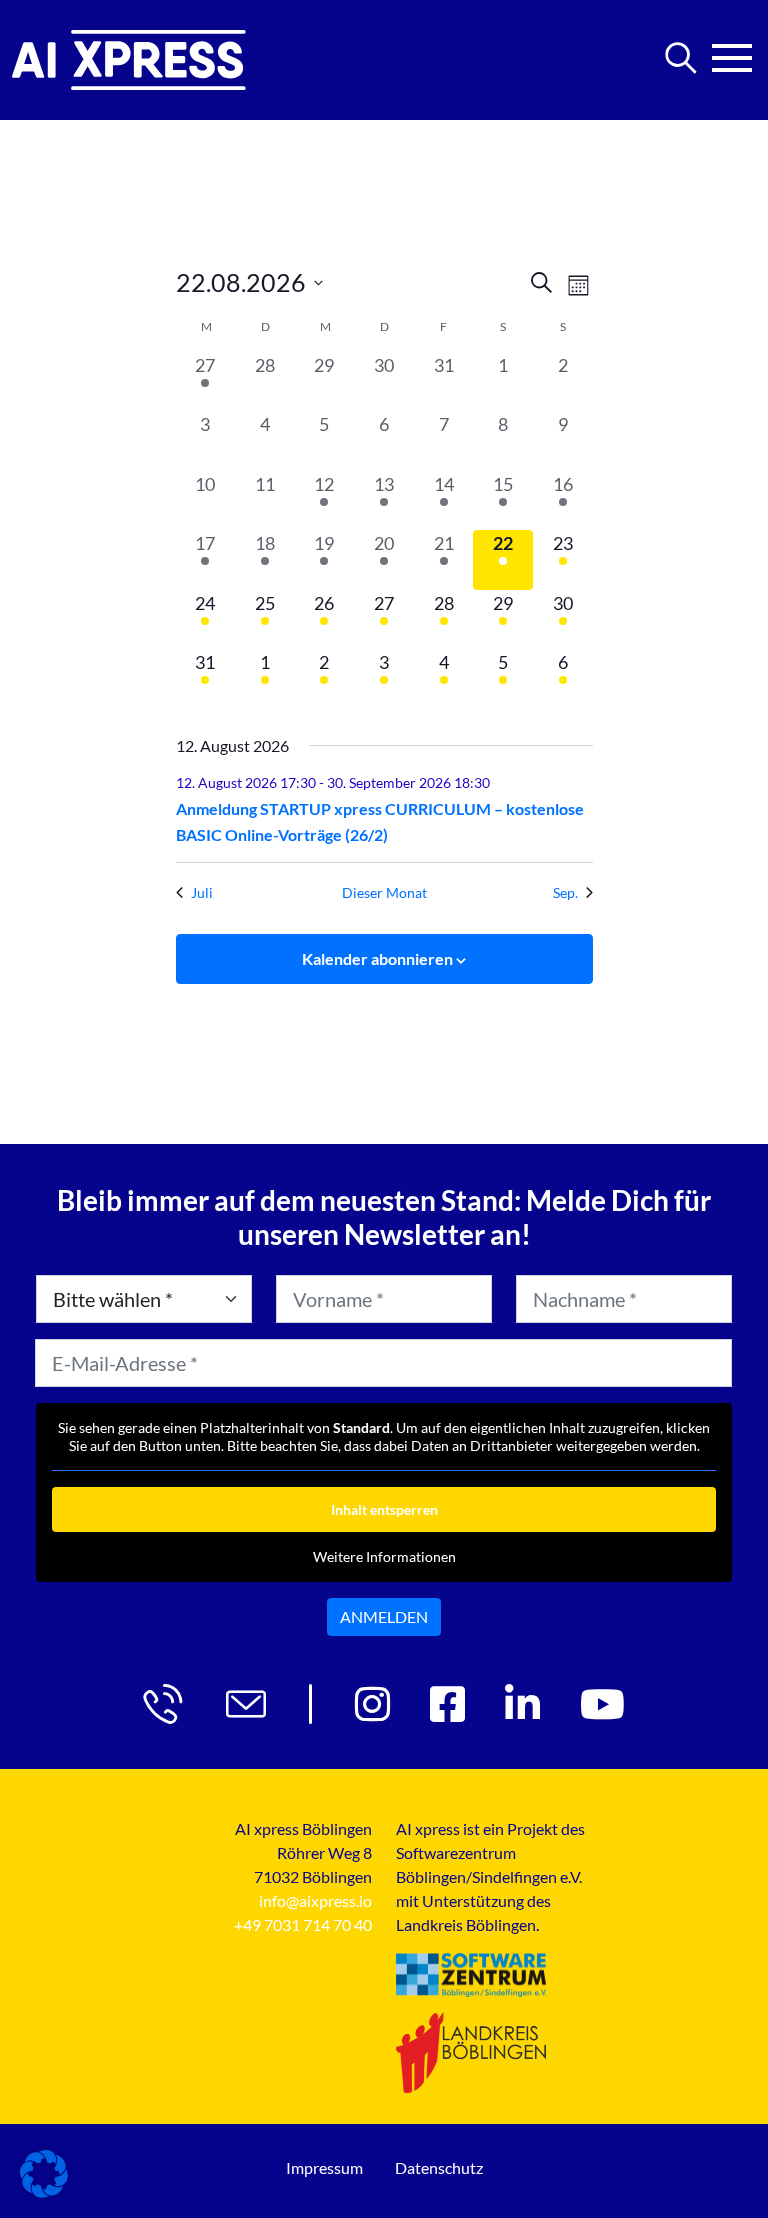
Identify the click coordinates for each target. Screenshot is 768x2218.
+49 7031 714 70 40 (303, 1924)
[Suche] (681, 58)
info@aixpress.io (315, 1900)
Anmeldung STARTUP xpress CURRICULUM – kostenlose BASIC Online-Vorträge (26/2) (380, 821)
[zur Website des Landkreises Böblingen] (471, 2052)
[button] (44, 2174)
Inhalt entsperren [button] (384, 1509)
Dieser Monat (384, 892)
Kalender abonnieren (377, 958)
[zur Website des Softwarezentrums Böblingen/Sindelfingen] (471, 1975)
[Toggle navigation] (732, 52)
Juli (202, 892)
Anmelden (384, 1616)
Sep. (565, 892)
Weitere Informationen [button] (384, 1556)
